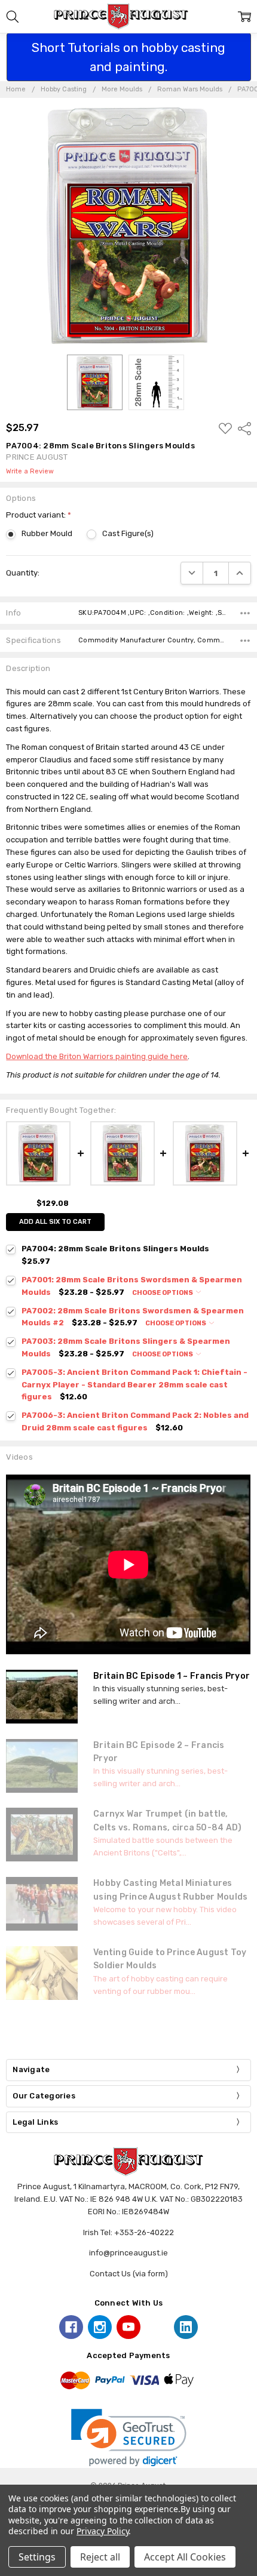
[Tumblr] (157, 2327)
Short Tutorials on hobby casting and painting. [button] (128, 57)
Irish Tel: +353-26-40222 (128, 2232)
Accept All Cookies (185, 2557)
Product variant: (39, 515)
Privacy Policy (103, 2531)
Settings (37, 2557)
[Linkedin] (186, 2327)
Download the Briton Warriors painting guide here (97, 1056)
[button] (129, 2438)
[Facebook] (71, 2327)
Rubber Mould (47, 533)
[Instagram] (100, 2327)
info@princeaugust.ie (128, 2253)
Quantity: (23, 573)
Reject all (100, 2557)
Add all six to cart (55, 1222)
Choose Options (163, 1293)
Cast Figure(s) (128, 533)
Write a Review (30, 472)
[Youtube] (128, 2327)
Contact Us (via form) (129, 2274)
